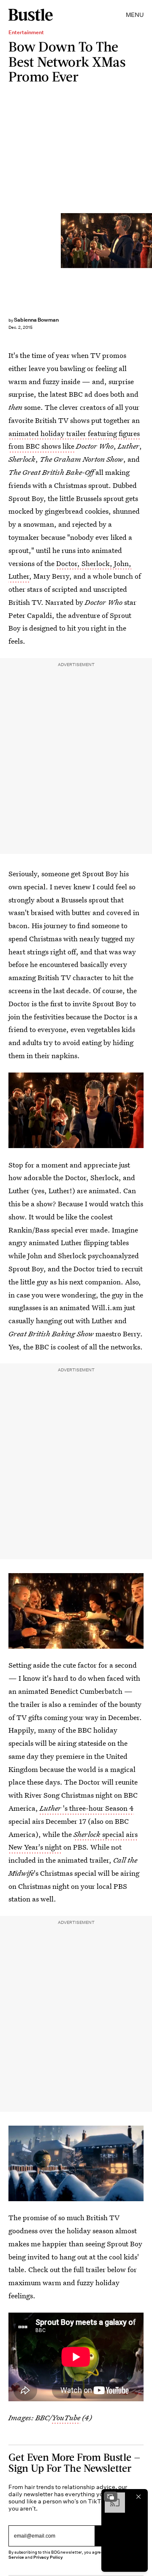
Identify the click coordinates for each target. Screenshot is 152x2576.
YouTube (66, 2418)
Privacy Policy (48, 2557)
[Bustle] (31, 15)
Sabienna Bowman (36, 320)
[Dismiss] (138, 2497)
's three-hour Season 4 (87, 1808)
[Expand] (111, 2497)
